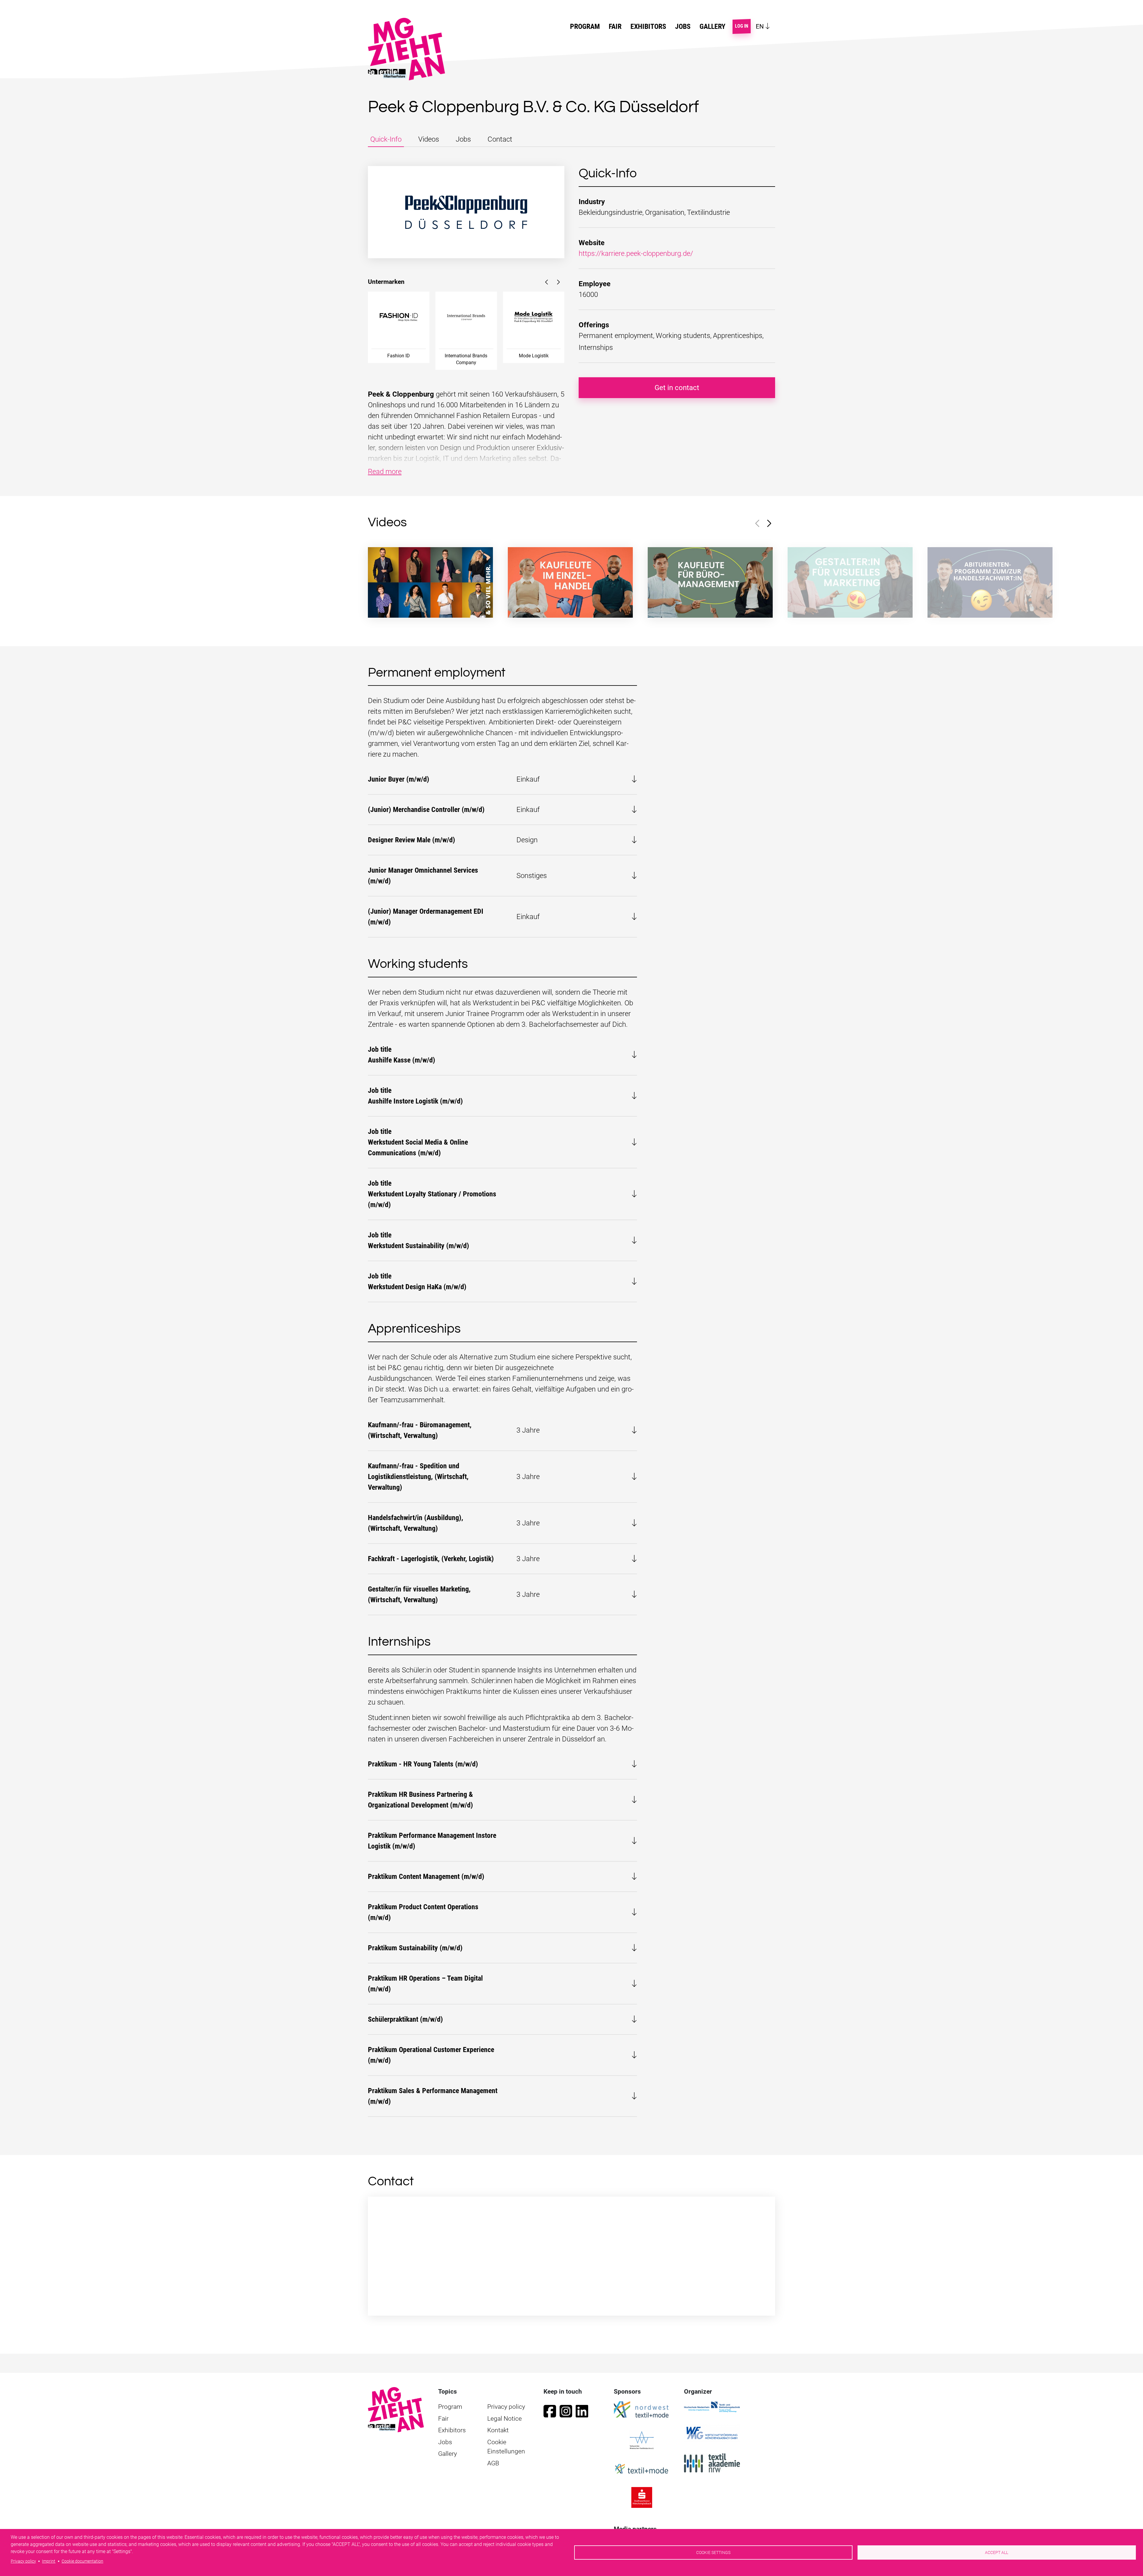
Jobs (683, 26)
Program (450, 2407)
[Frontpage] (396, 2409)
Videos (429, 139)
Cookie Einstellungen (506, 2447)
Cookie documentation (82, 2561)
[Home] (409, 49)
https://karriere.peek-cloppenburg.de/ (636, 253)
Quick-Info (386, 139)
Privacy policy (506, 2407)
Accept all (997, 2552)
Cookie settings (713, 2552)
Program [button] (585, 26)
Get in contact (677, 388)
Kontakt (498, 2430)
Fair (443, 2419)
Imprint (49, 2561)
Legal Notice (505, 2419)
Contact (500, 139)
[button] (546, 282)
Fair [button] (615, 26)
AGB (493, 2463)
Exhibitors (648, 26)
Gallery (712, 26)
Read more (385, 472)
